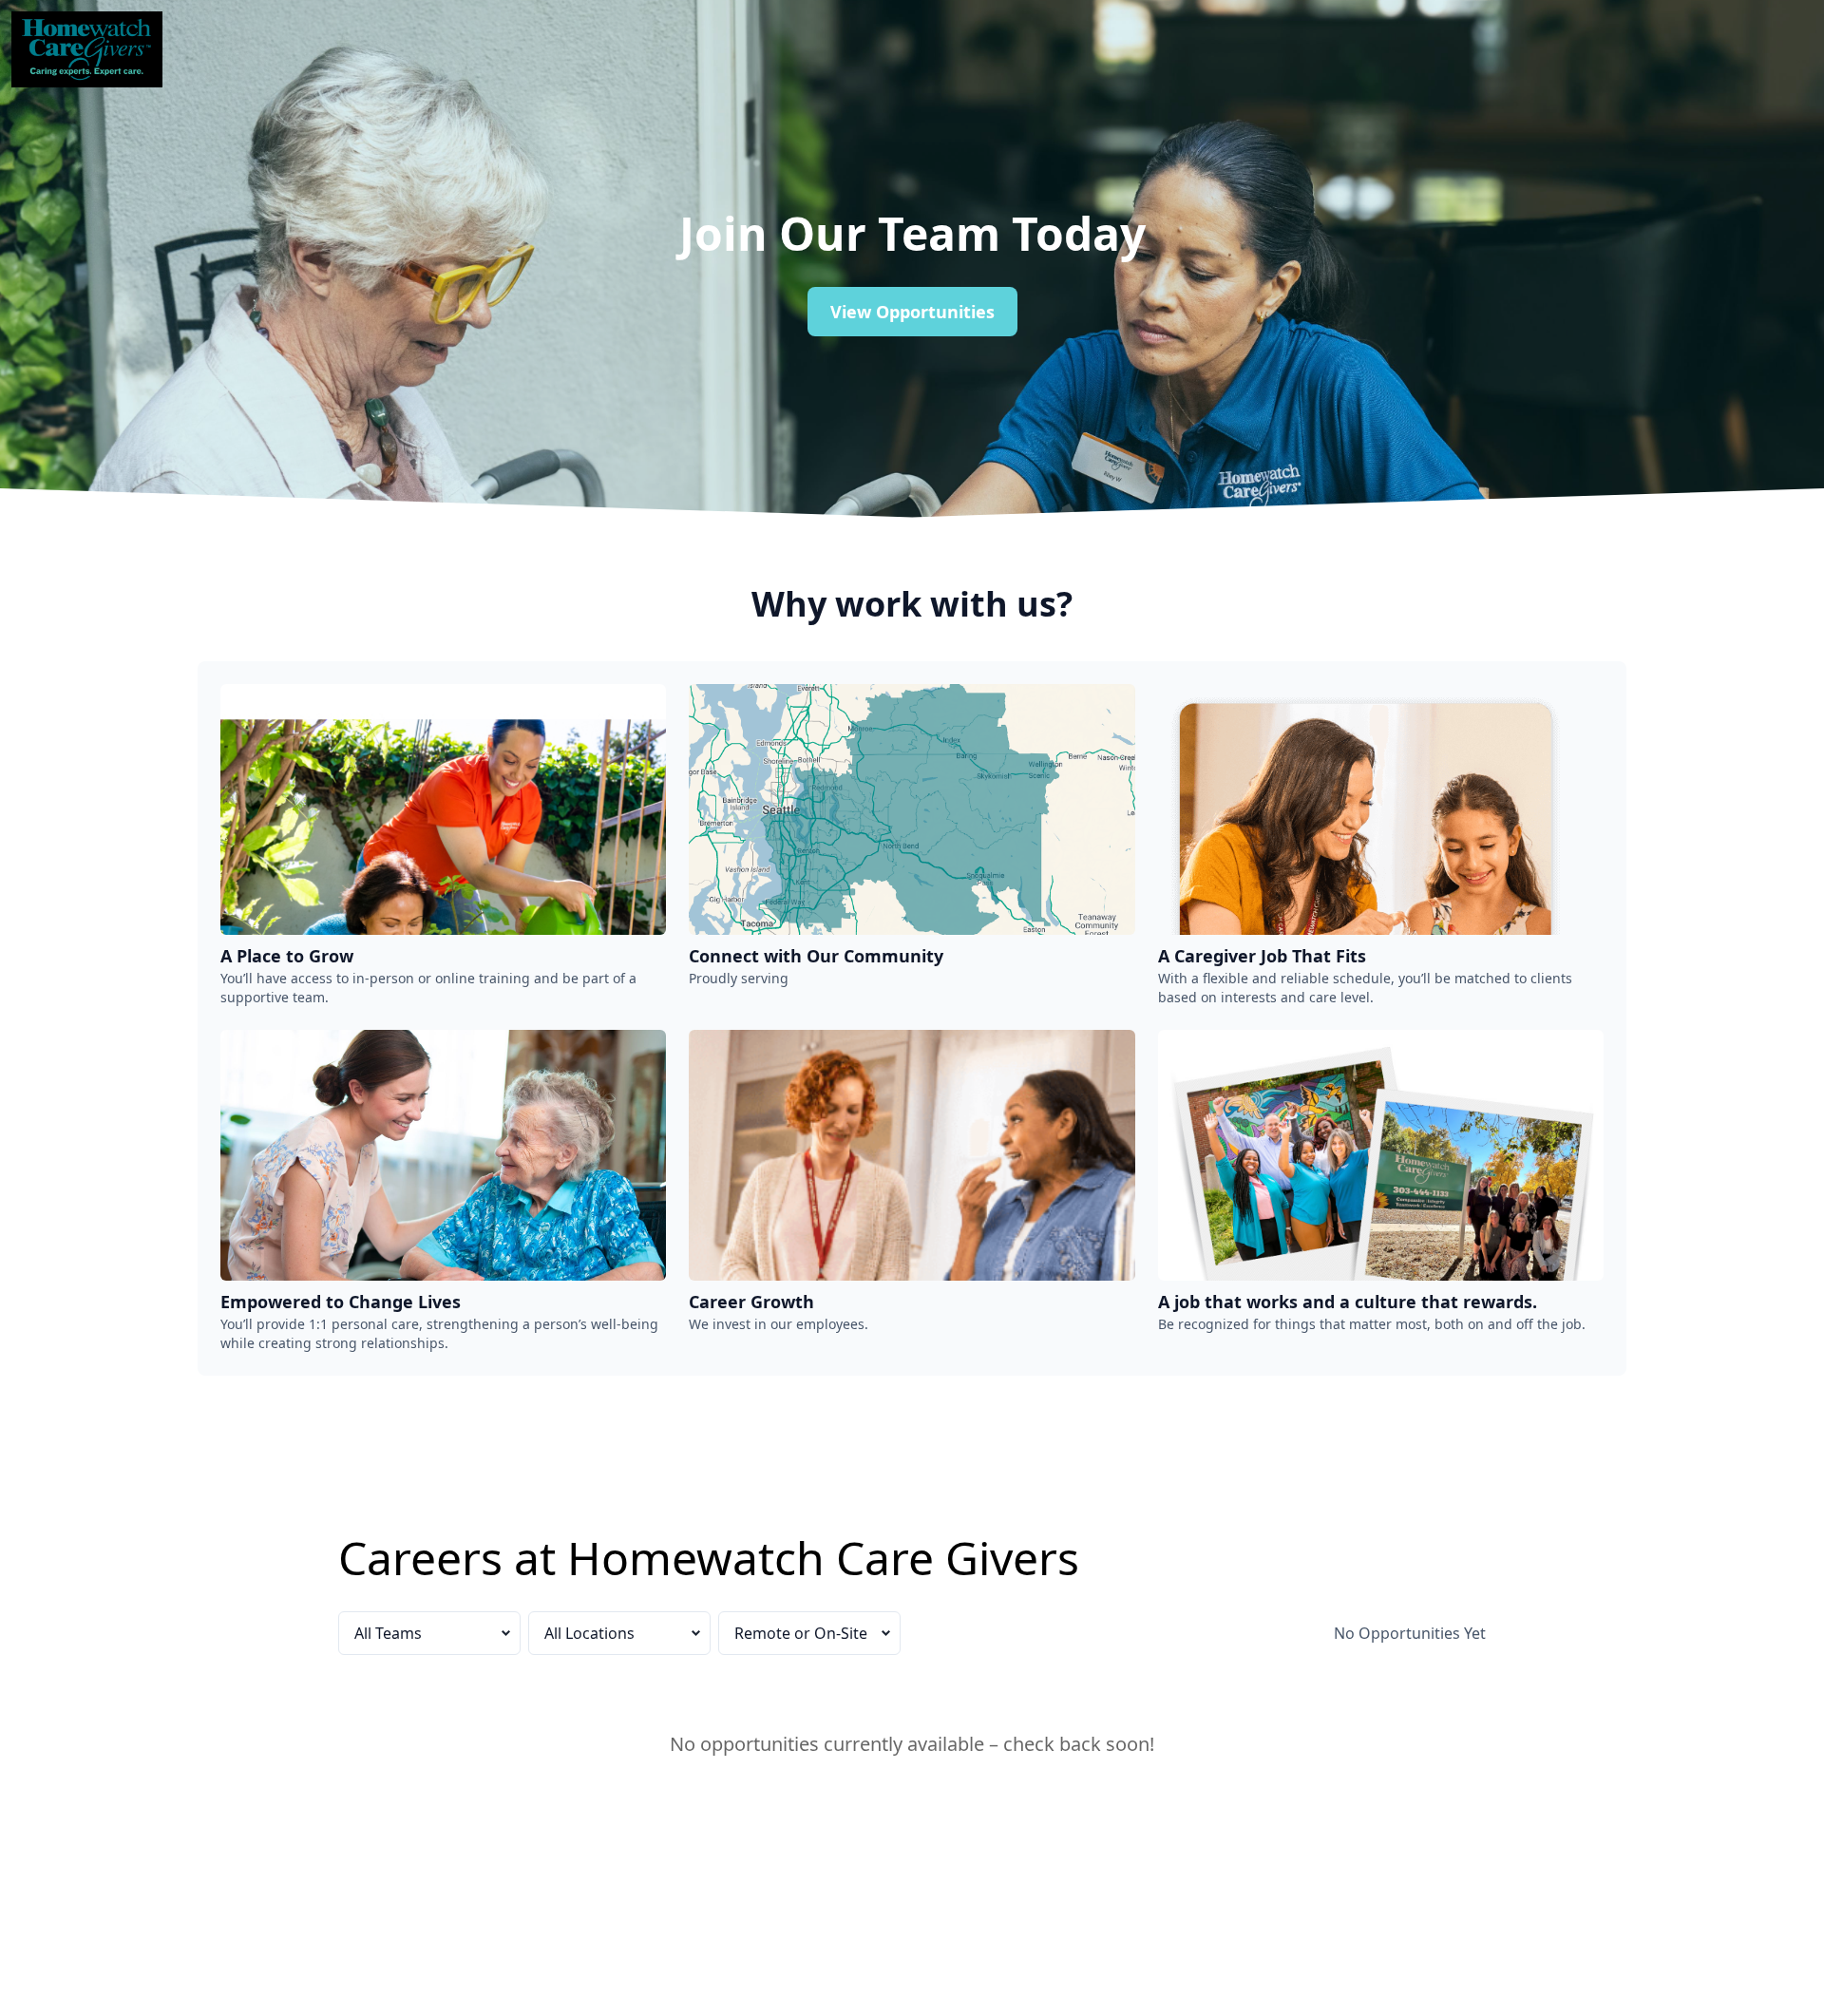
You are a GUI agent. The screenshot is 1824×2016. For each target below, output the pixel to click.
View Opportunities (912, 312)
